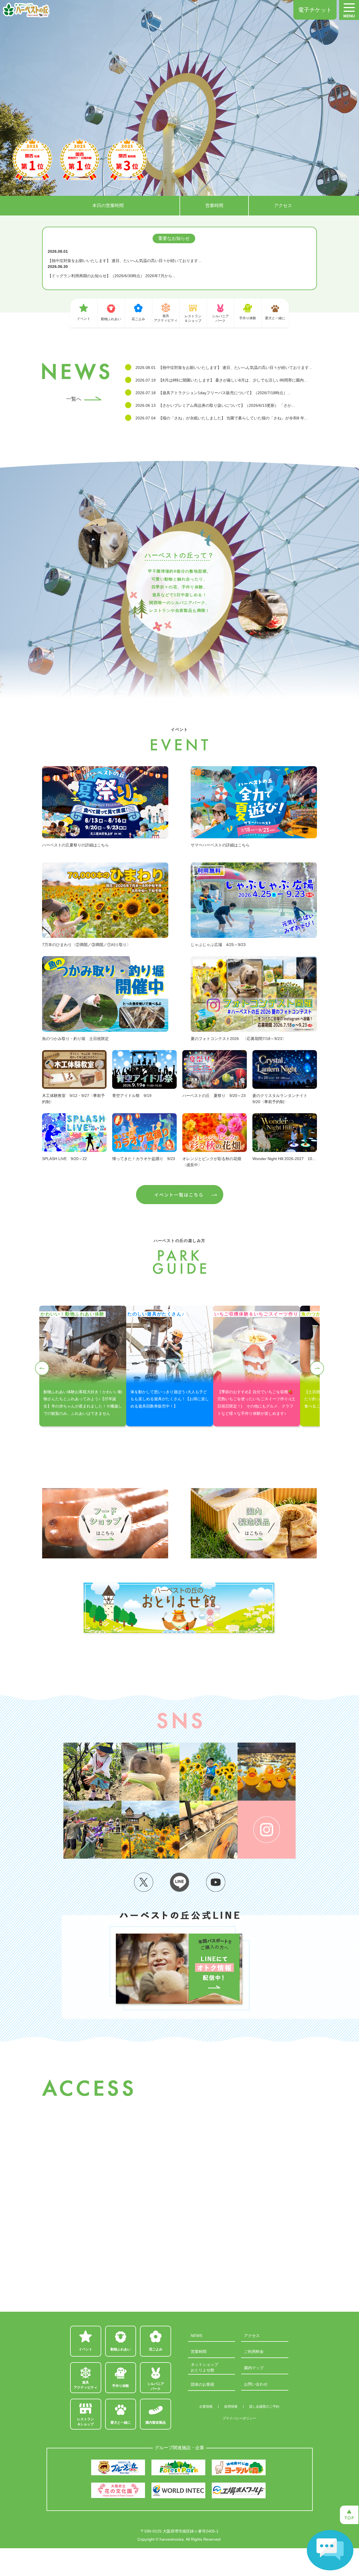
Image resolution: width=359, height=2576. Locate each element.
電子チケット (315, 10)
